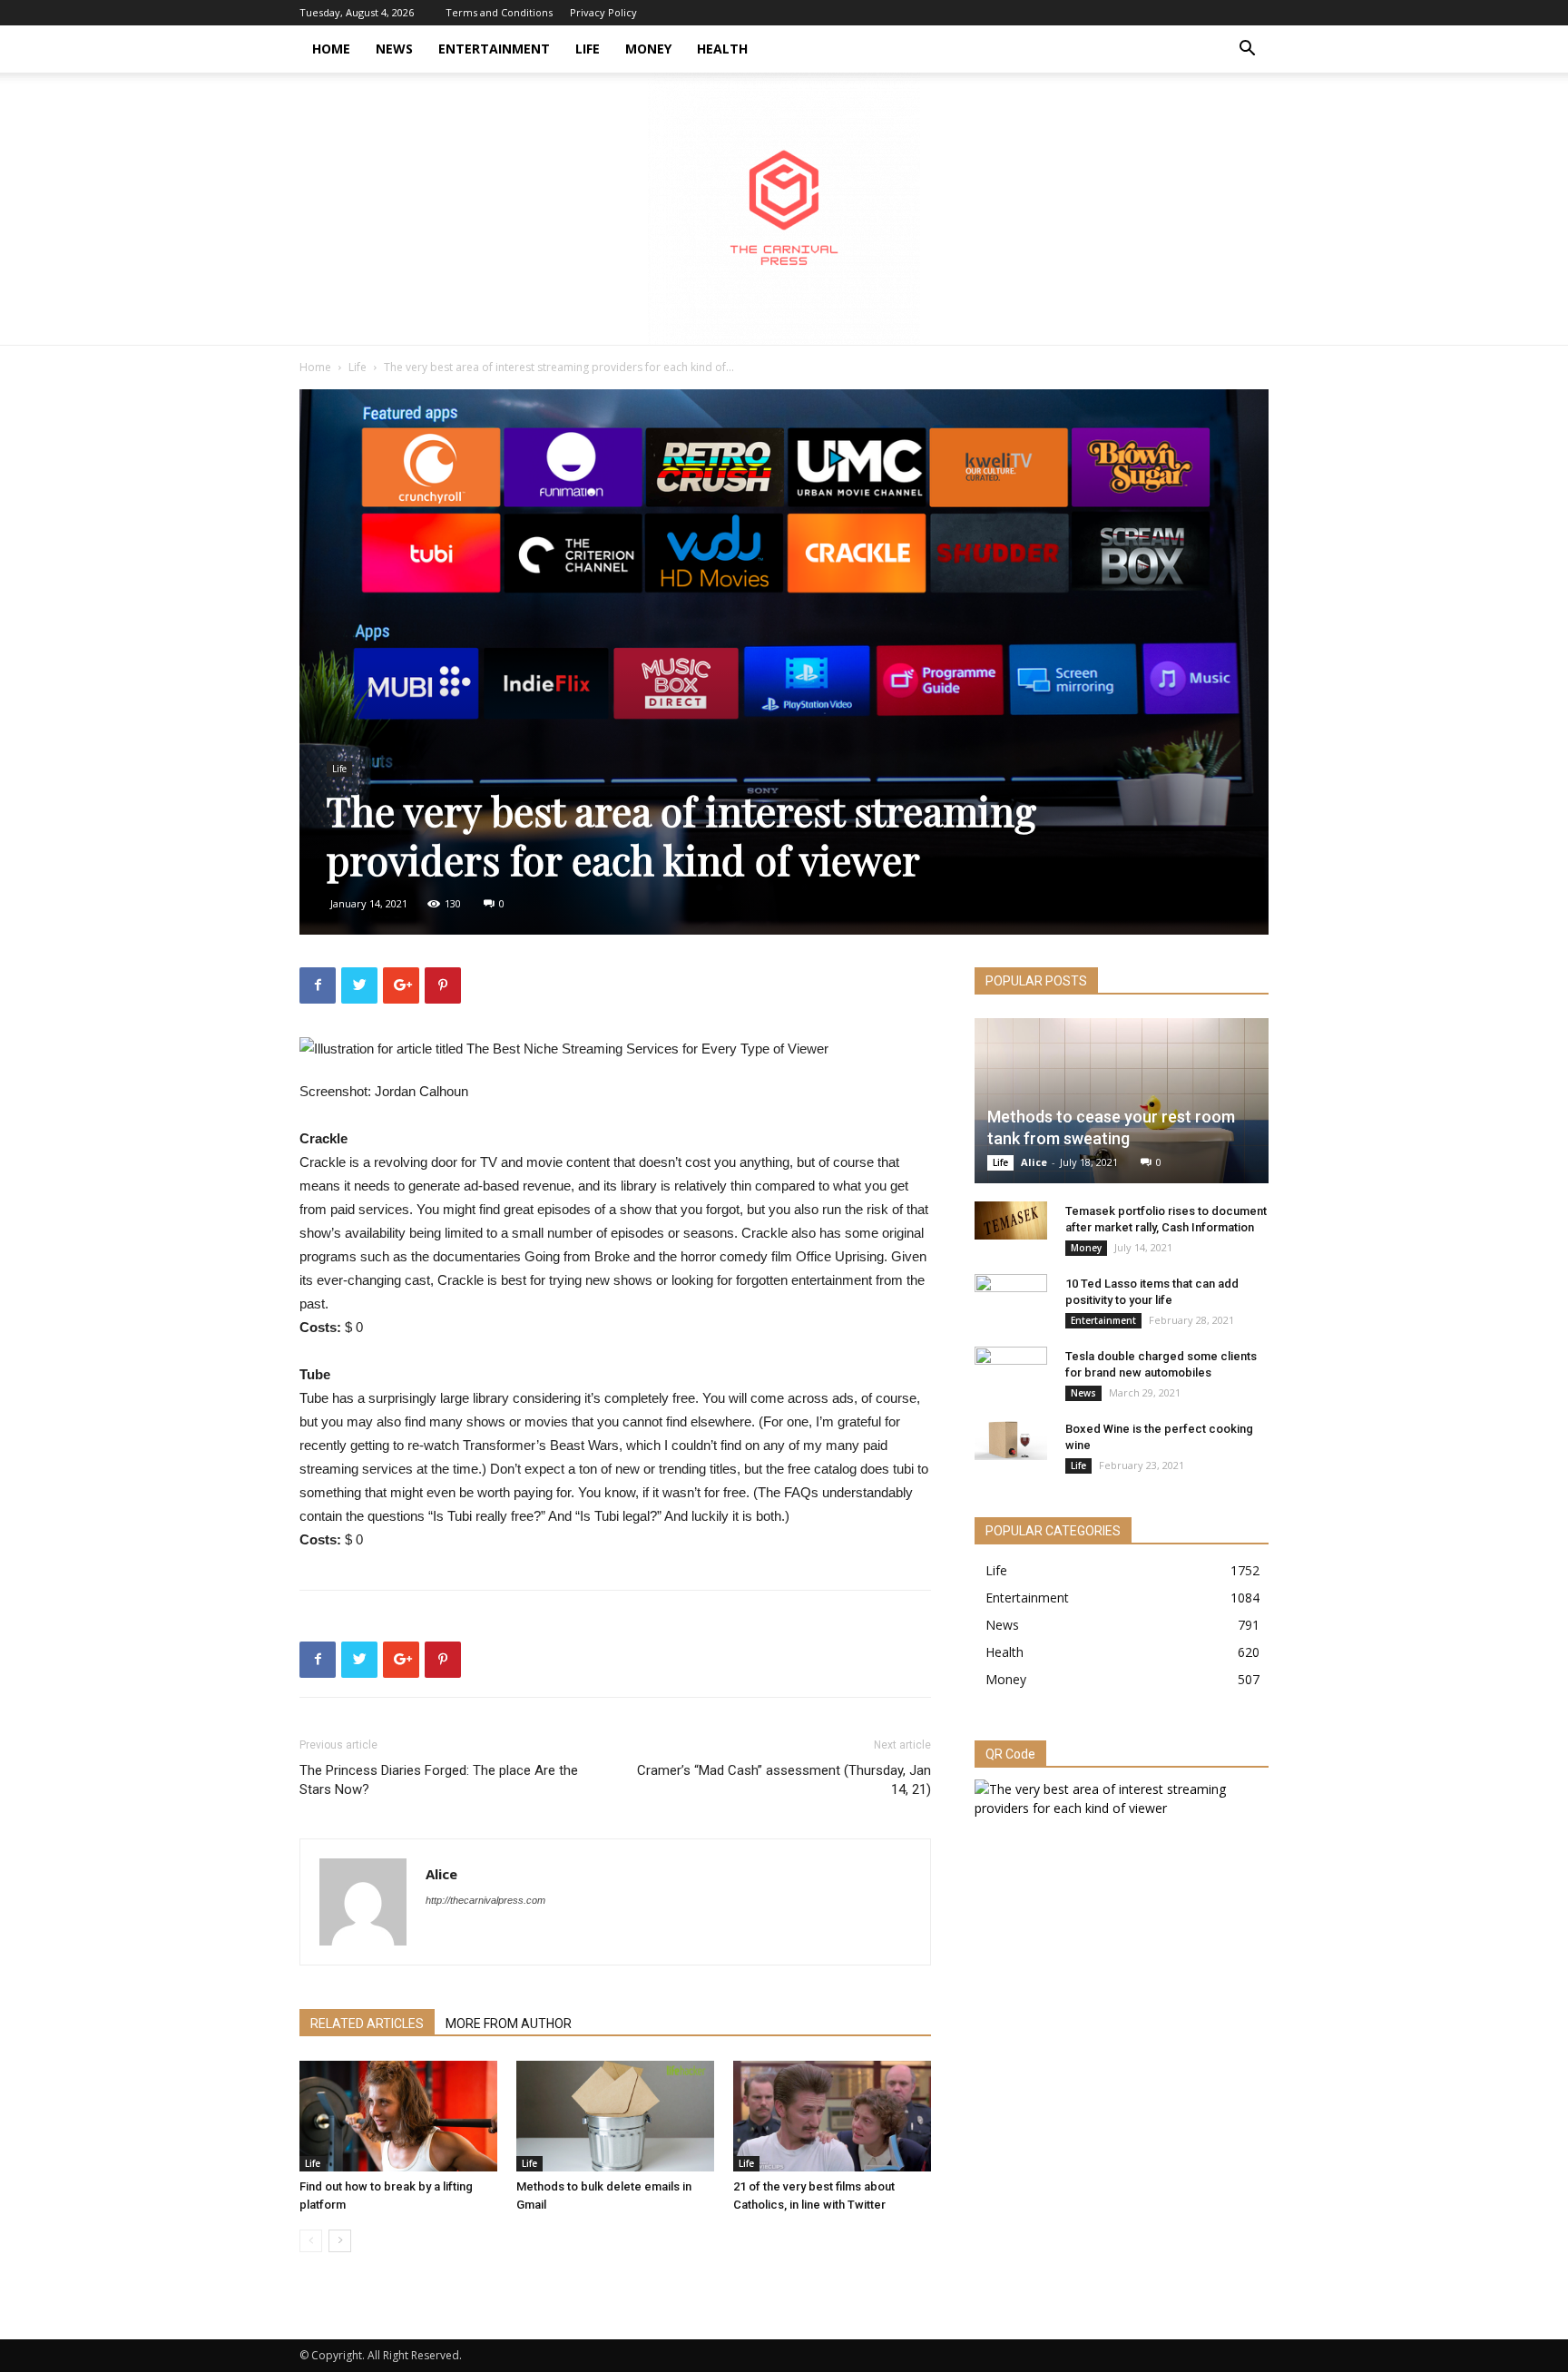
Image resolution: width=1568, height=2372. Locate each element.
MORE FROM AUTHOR (509, 2024)
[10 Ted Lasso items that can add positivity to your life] (1011, 1301)
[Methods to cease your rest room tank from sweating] (1122, 1101)
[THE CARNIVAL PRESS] (784, 209)
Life (588, 49)
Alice (441, 1874)
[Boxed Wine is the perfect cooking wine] (1011, 1440)
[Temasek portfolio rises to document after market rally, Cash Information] (1011, 1220)
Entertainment (494, 49)
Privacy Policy (603, 12)
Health (722, 49)
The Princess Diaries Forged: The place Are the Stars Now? (439, 1780)
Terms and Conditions (499, 12)
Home (331, 49)
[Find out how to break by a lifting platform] (398, 2117)
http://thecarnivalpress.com (485, 1900)
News (394, 49)
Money (648, 49)
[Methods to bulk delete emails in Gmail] (615, 2117)
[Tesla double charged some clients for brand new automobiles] (1011, 1374)
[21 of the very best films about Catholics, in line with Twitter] (832, 2117)
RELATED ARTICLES (367, 2024)
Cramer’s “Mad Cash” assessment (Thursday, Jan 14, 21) (784, 1780)
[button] (1247, 50)
